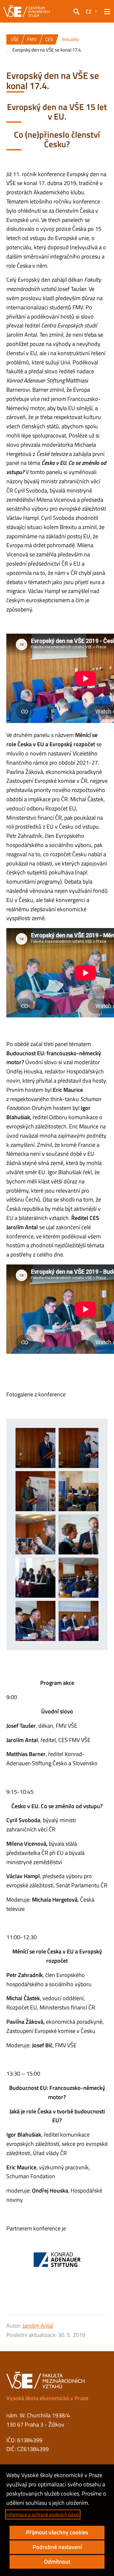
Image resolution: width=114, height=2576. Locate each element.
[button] (76, 11)
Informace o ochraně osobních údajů (43, 2514)
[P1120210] (79, 1621)
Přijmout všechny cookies (57, 2532)
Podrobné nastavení (57, 2547)
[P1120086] (35, 1534)
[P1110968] (79, 1448)
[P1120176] (79, 1578)
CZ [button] (89, 11)
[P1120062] (79, 1491)
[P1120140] (35, 1578)
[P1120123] (79, 1534)
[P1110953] (35, 1491)
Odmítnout (57, 2562)
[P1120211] (35, 1621)
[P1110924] (35, 1448)
